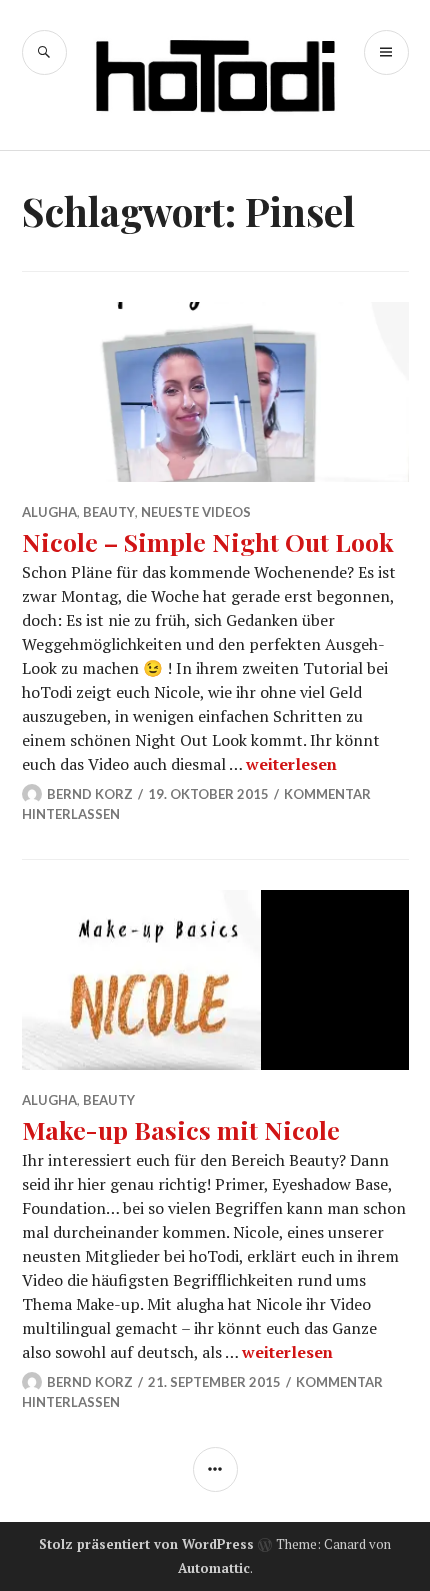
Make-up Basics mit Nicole (181, 1129)
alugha (49, 512)
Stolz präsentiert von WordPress (146, 1544)
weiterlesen (291, 764)
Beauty (109, 512)
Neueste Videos (196, 512)
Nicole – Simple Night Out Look (208, 541)
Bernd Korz (90, 794)
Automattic (214, 1568)
